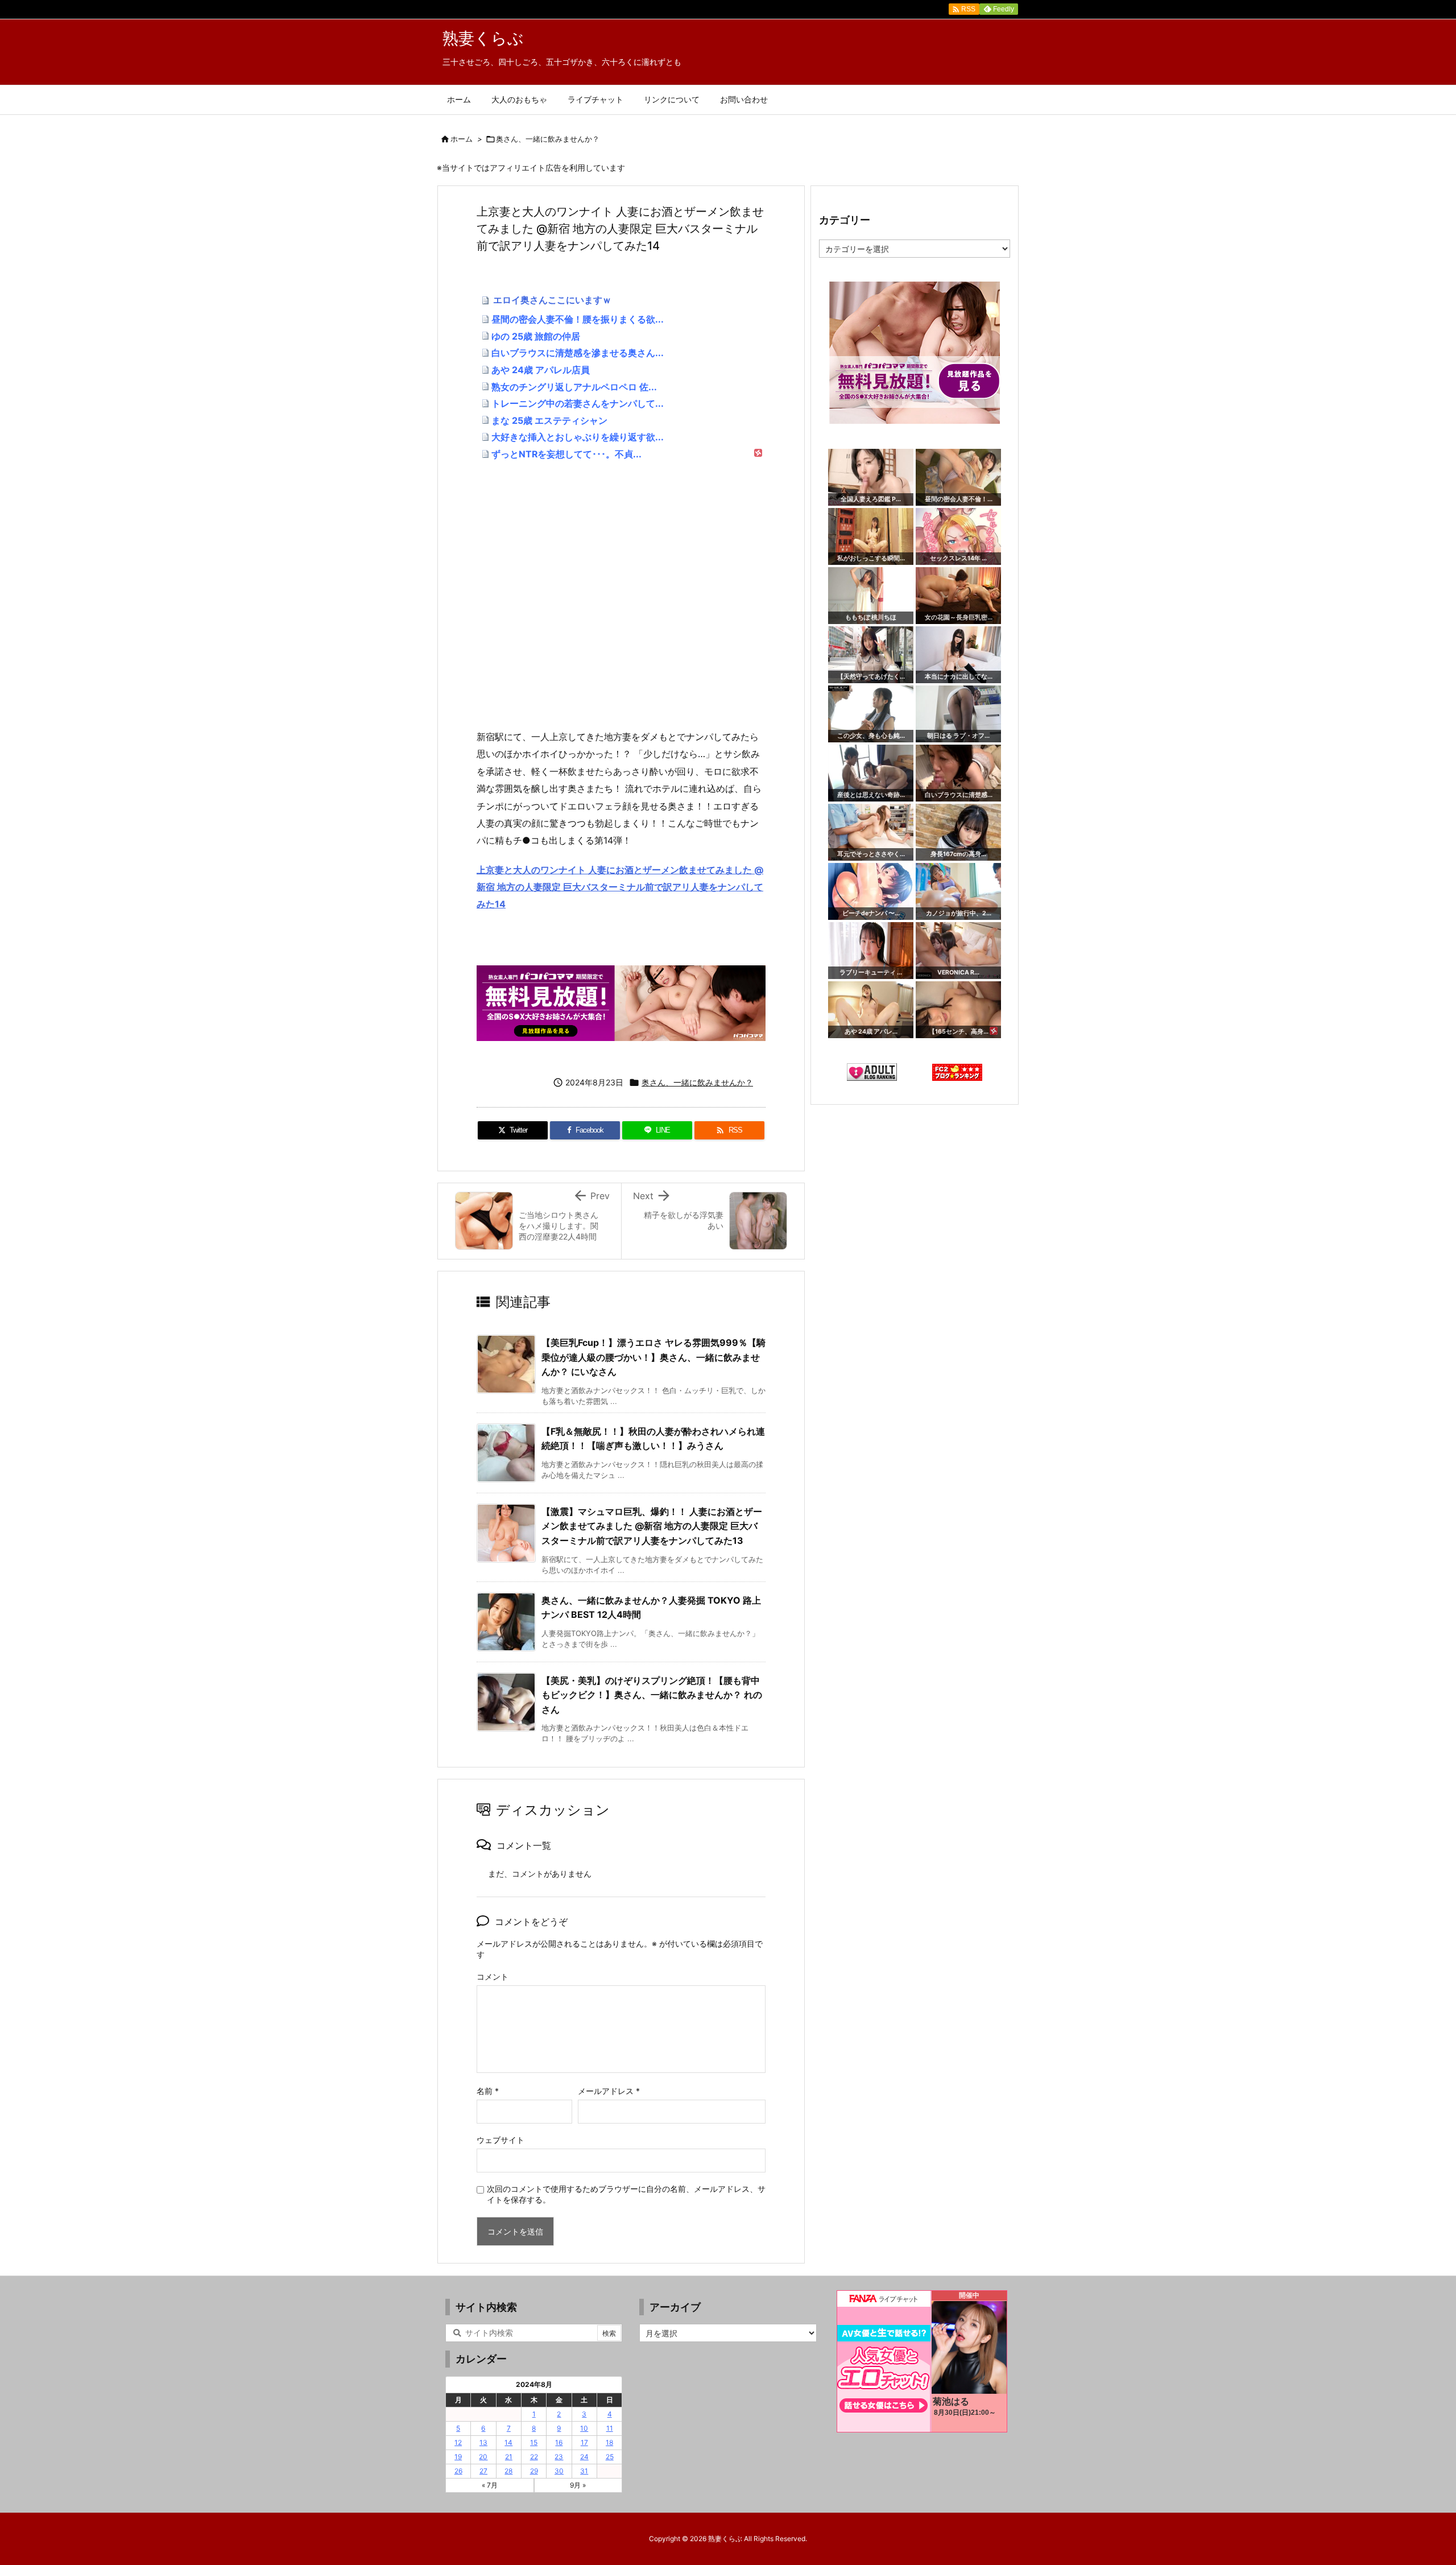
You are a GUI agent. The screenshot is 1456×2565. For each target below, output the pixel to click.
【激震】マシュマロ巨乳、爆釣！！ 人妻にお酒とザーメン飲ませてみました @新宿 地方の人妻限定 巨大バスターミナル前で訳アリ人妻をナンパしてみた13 (652, 1526)
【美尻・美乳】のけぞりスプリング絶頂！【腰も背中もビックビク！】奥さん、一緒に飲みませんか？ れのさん (652, 1695)
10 (584, 2428)
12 (458, 2442)
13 (483, 2442)
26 (458, 2471)
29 (534, 2471)
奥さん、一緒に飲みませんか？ (548, 139)
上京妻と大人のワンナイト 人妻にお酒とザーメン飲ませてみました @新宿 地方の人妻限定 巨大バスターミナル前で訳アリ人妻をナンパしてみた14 (620, 887)
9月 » (578, 2485)
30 (559, 2471)
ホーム (462, 139)
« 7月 (490, 2485)
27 (483, 2471)
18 (609, 2442)
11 (610, 2428)
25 (610, 2457)
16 (559, 2442)
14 (508, 2442)
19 (458, 2457)
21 (509, 2457)
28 (508, 2471)
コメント (493, 1977)
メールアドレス (609, 2091)
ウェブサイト (500, 2140)
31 (584, 2471)
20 (483, 2457)
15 (534, 2442)
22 (534, 2457)
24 (584, 2457)
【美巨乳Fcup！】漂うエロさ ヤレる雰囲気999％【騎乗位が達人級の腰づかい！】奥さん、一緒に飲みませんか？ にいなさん (653, 1357)
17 (584, 2442)
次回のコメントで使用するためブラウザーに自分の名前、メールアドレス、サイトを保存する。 (626, 2194)
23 (559, 2457)
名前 (488, 2091)
